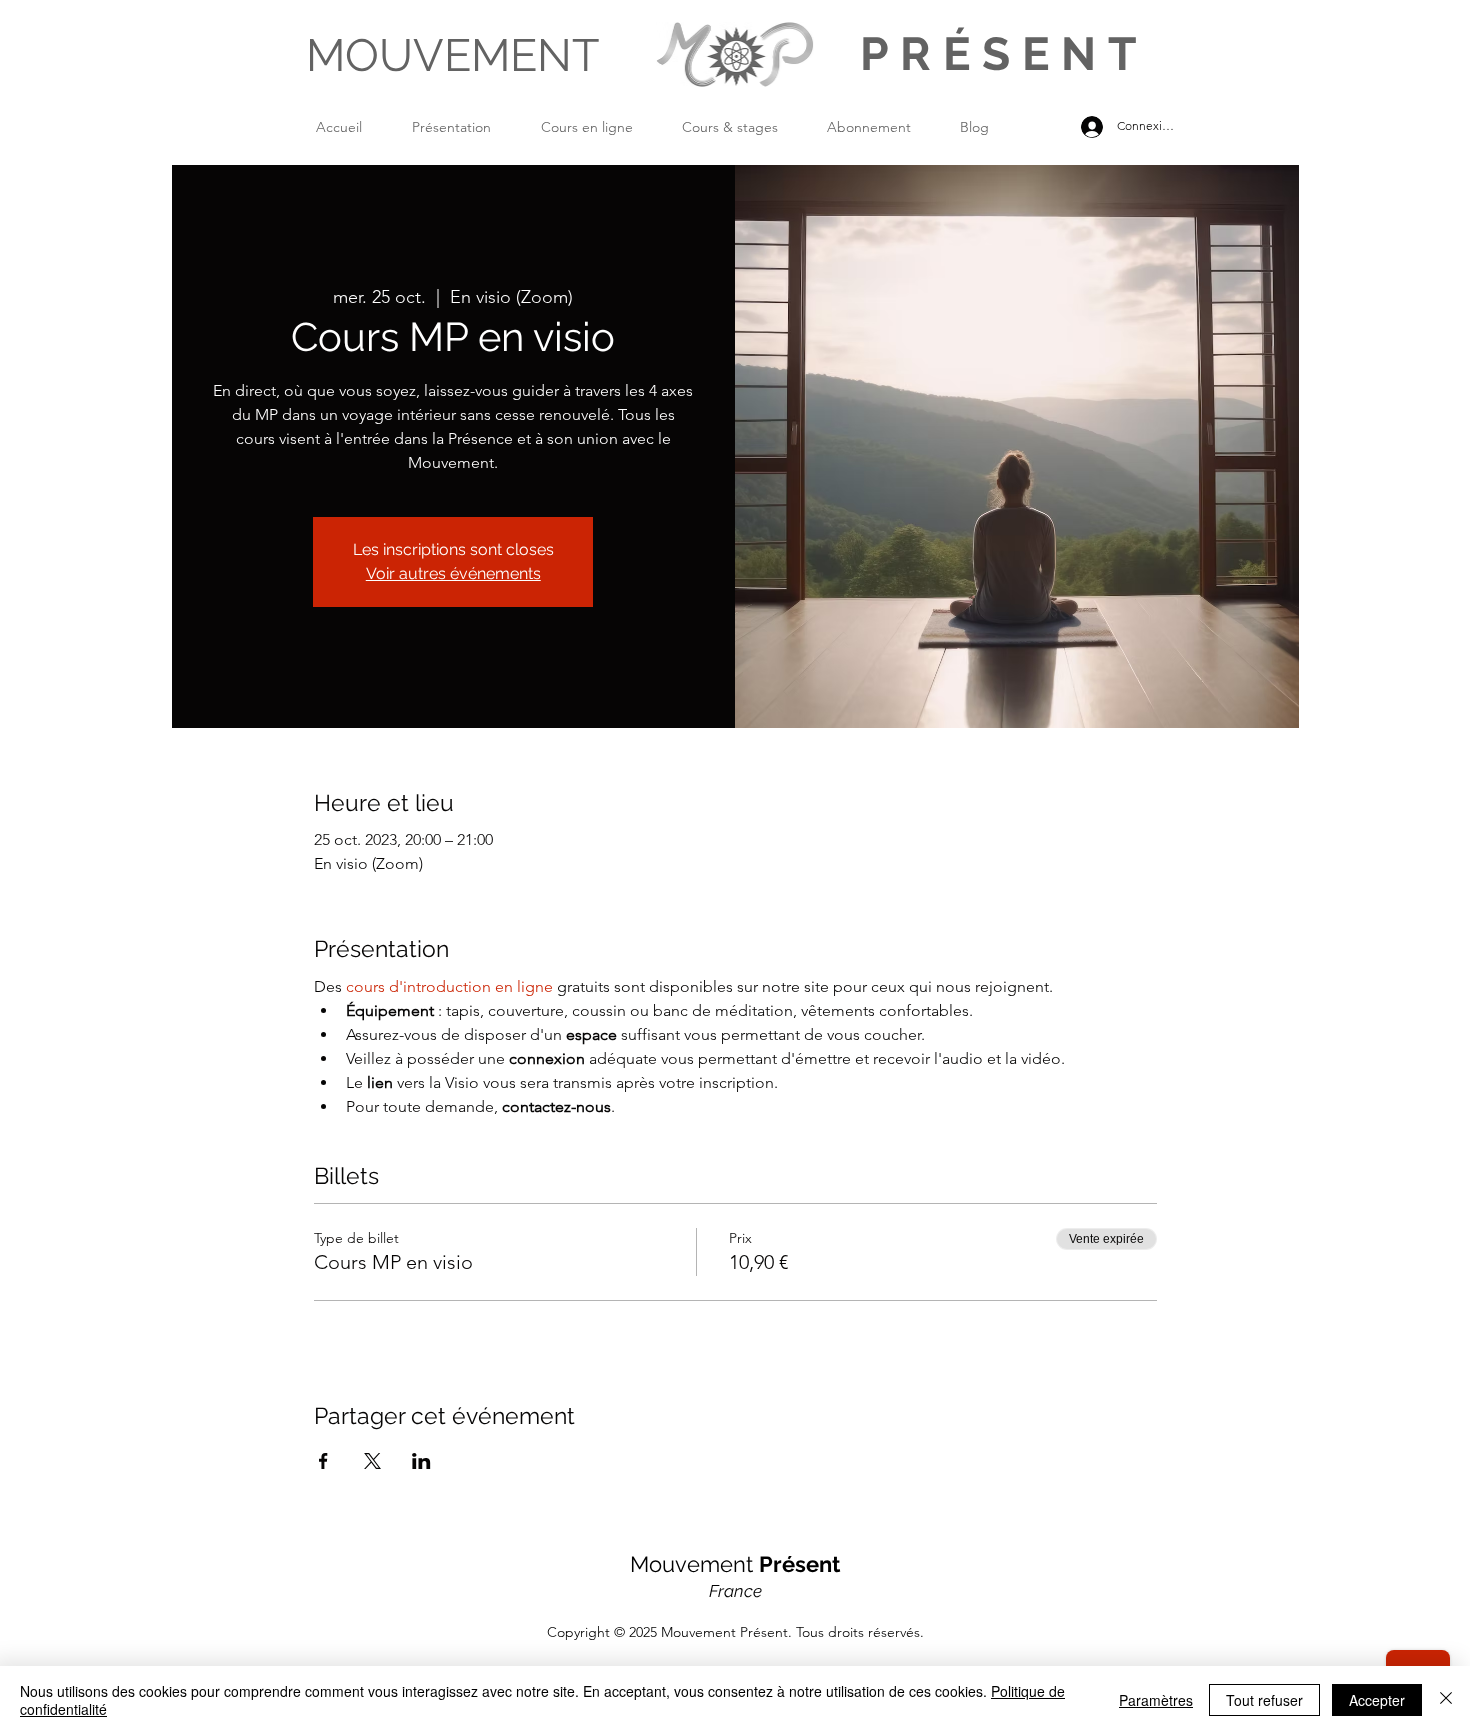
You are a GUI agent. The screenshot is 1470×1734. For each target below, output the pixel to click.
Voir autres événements (453, 573)
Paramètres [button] (1156, 1700)
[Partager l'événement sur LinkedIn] (421, 1461)
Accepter (1377, 1700)
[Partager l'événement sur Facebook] (323, 1461)
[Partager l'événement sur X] (372, 1461)
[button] (466, 127)
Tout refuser (1264, 1700)
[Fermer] (1446, 1700)
